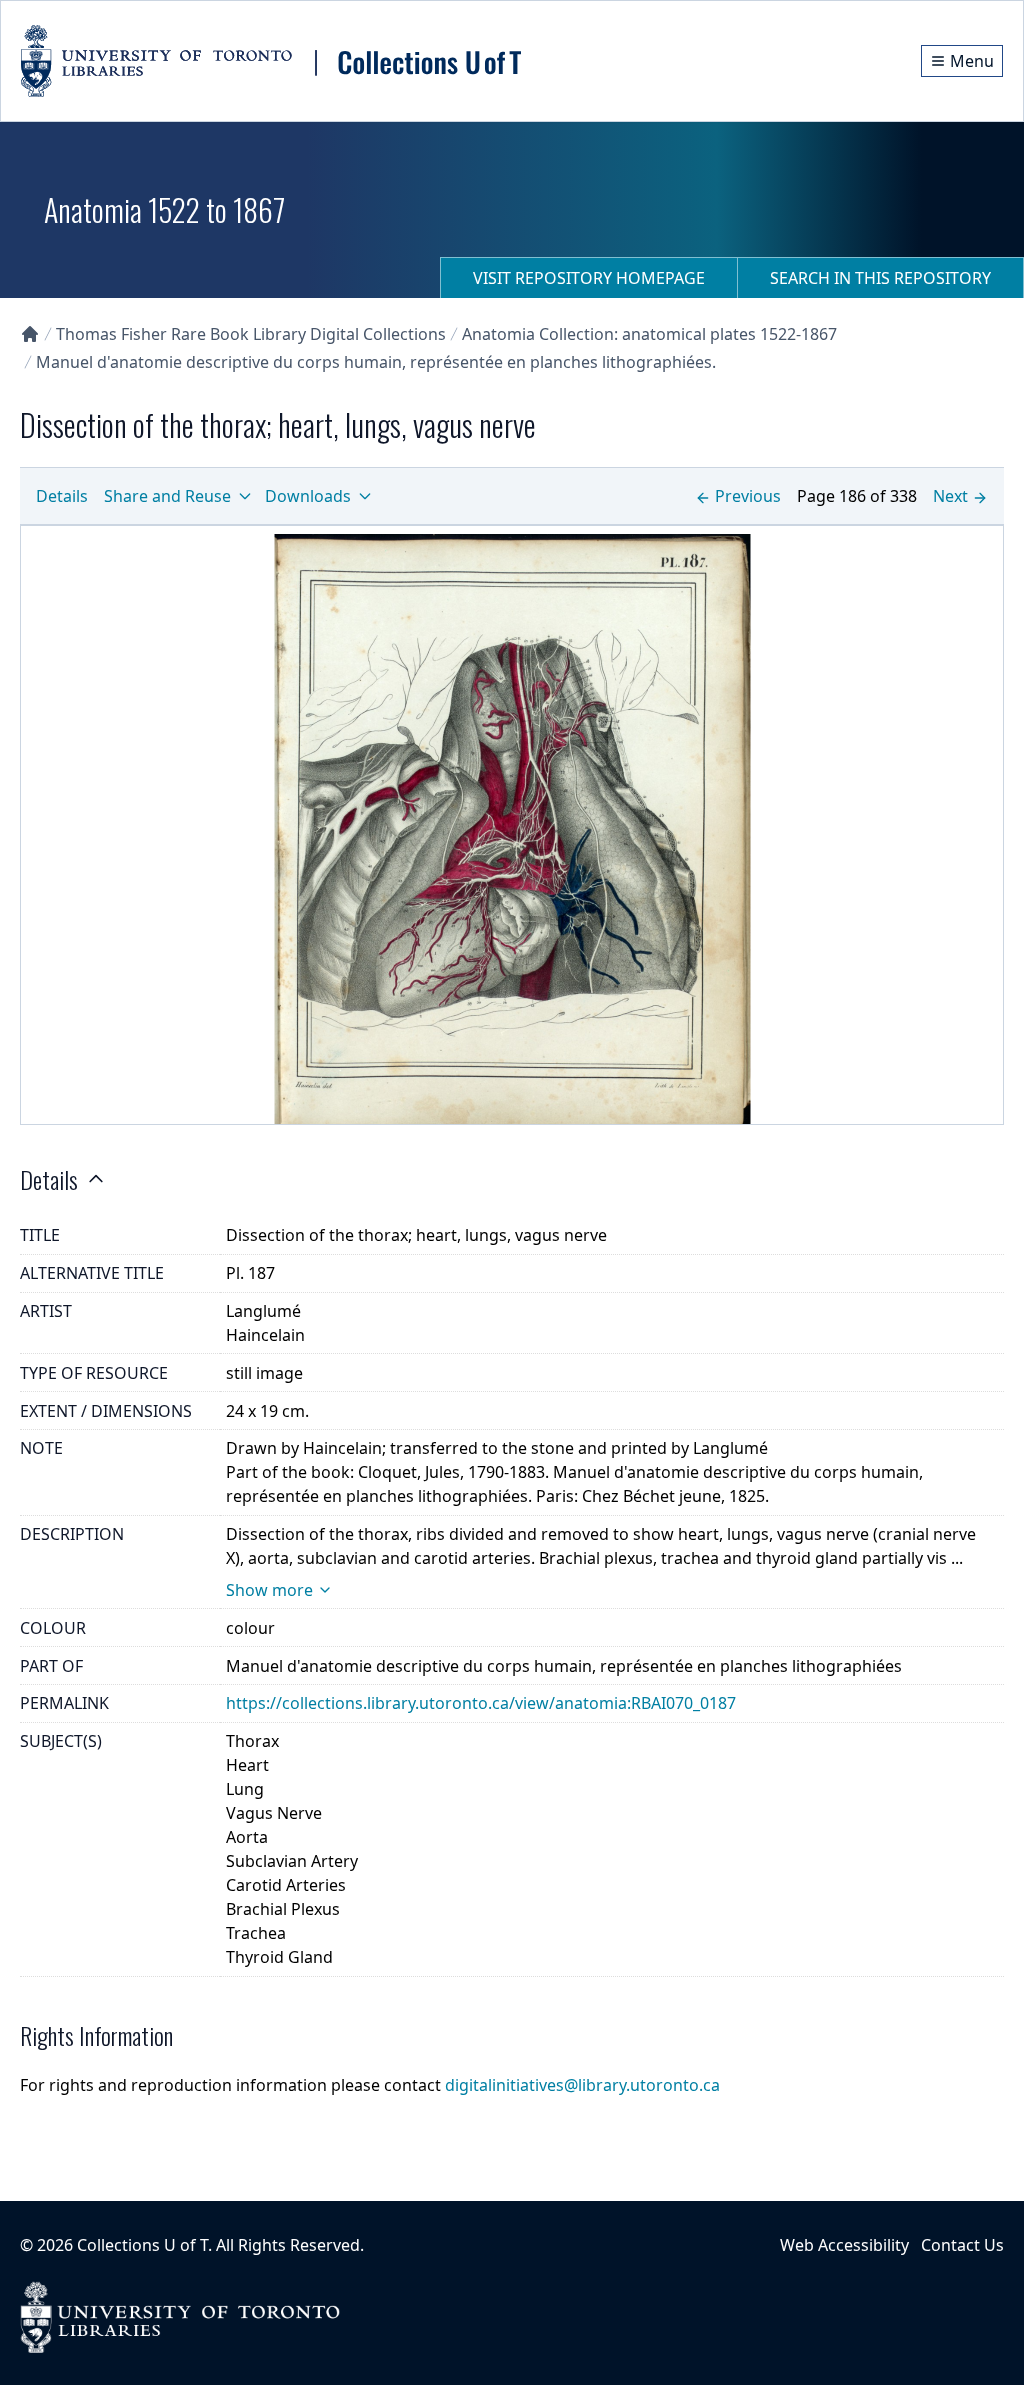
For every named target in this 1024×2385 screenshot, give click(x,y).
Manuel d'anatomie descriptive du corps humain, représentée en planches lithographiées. (376, 362)
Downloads (308, 496)
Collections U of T (142, 2245)
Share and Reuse (167, 496)
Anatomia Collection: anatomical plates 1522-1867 (649, 334)
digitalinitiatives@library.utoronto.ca (582, 2085)
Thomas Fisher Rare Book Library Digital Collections (251, 334)
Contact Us (962, 2245)
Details (62, 496)
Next (950, 496)
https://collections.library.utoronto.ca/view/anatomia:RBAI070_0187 (481, 1703)
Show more (269, 1590)
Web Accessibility (844, 2245)
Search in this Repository (880, 278)
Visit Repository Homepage (589, 278)
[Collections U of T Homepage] (30, 334)
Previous (748, 496)
